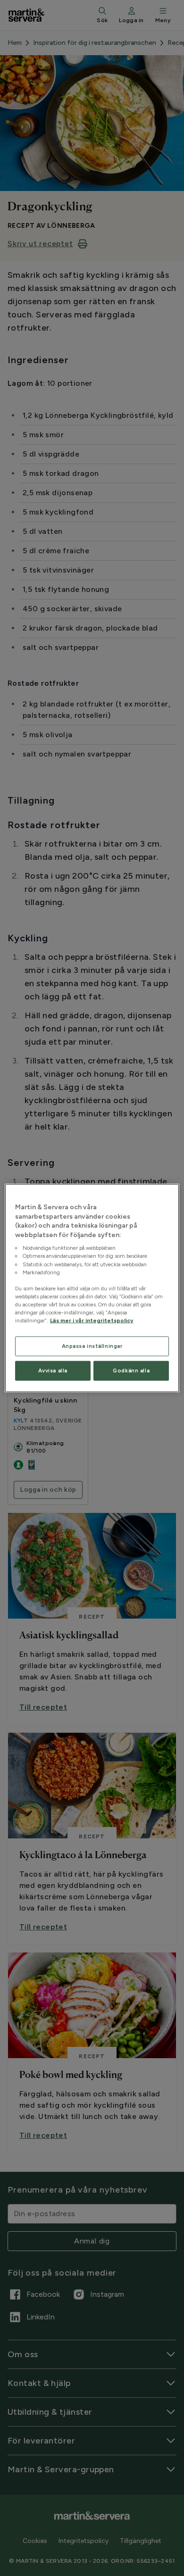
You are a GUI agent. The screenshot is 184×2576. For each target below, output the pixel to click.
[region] (92, 1288)
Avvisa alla (53, 1371)
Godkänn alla (131, 1371)
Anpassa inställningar (92, 1346)
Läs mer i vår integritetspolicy (92, 1321)
